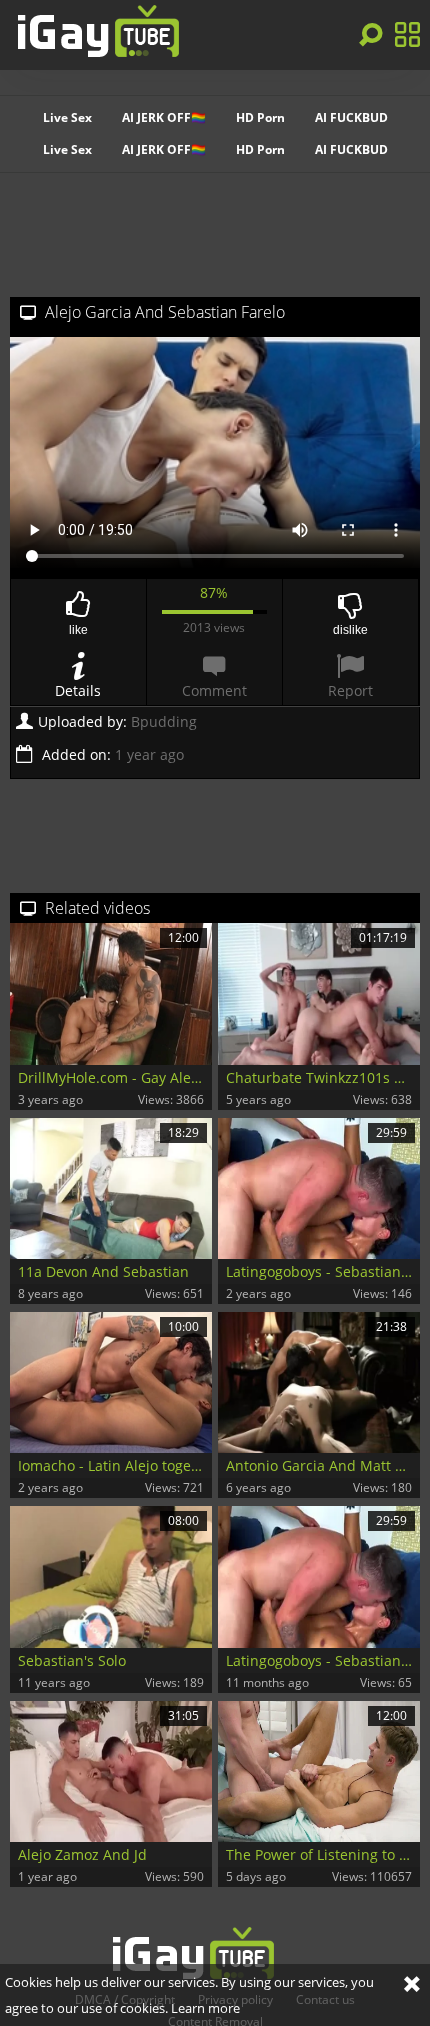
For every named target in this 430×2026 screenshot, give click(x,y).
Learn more (205, 2008)
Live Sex (67, 117)
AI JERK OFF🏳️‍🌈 (164, 117)
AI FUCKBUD (351, 117)
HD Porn (260, 117)
